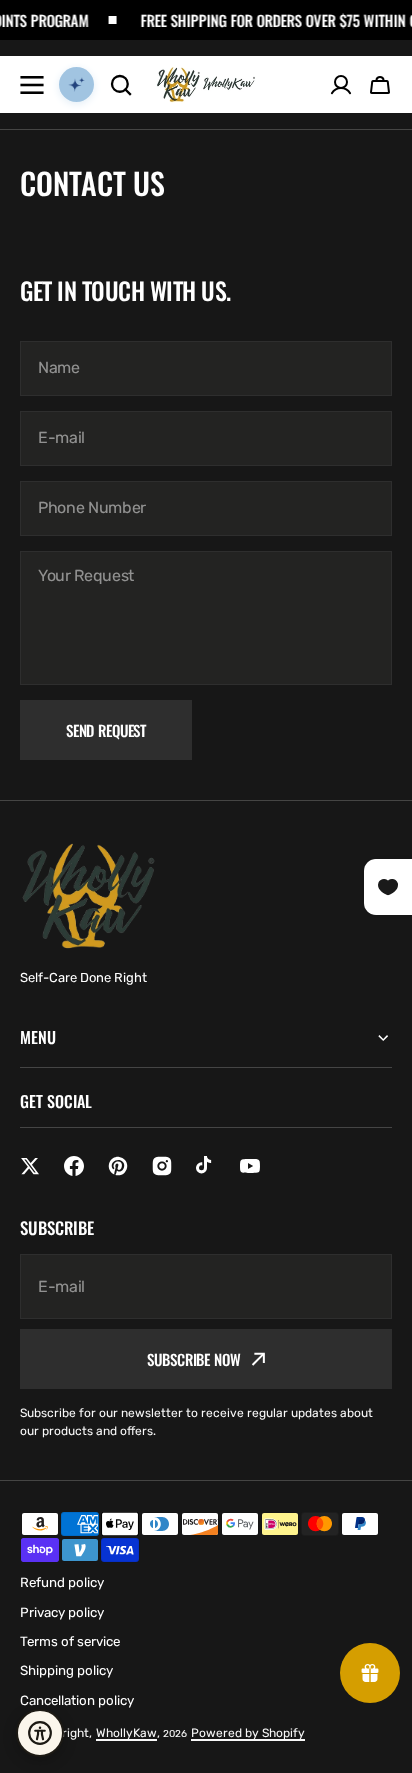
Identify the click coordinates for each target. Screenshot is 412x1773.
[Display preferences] (40, 1733)
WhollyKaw (126, 1733)
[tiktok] (206, 1166)
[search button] (121, 85)
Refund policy (62, 1582)
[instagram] (162, 1166)
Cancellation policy (77, 1700)
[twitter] (30, 1166)
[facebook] (74, 1166)
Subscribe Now (193, 1359)
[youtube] (250, 1166)
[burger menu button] (32, 85)
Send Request (106, 730)
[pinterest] (118, 1166)
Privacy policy (62, 1612)
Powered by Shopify (248, 1733)
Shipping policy (66, 1670)
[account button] (341, 85)
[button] (380, 85)
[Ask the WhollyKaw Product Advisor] (76, 84)
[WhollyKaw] (206, 84)
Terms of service (70, 1641)
